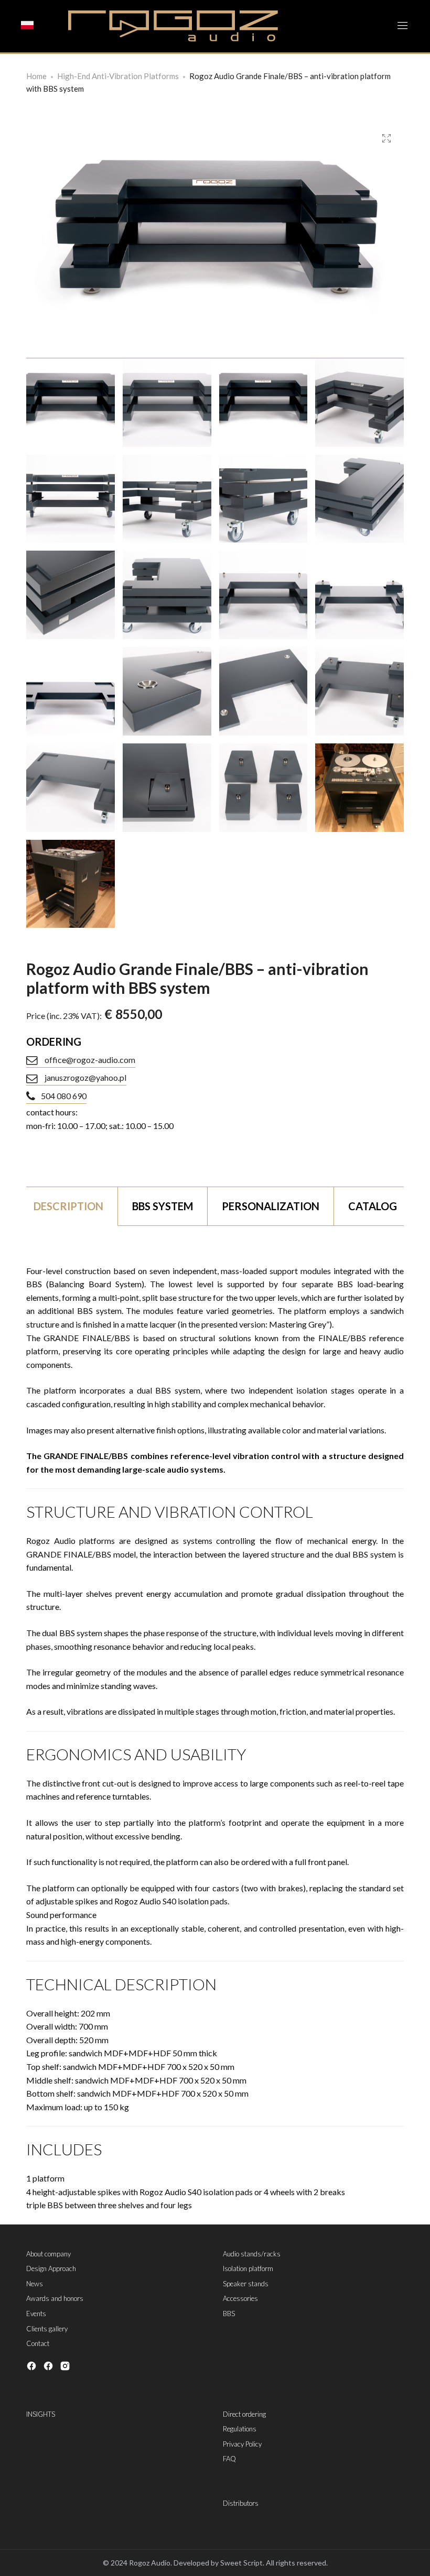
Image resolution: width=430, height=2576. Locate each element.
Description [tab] (68, 1206)
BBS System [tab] (163, 1206)
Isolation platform (248, 2268)
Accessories (240, 2298)
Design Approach (51, 2268)
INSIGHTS (41, 2414)
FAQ (229, 2459)
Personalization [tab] (271, 1206)
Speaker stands (246, 2284)
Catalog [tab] (373, 1206)
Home (36, 76)
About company (49, 2254)
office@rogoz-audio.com (89, 1060)
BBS (229, 2314)
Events (36, 2314)
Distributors (241, 2503)
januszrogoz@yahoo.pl (85, 1077)
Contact (38, 2343)
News (35, 2284)
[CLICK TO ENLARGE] (386, 139)
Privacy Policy (242, 2444)
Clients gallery (47, 2329)
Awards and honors (55, 2298)
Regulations (240, 2429)
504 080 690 (64, 1096)
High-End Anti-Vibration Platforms (118, 76)
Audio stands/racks (252, 2254)
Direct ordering (244, 2414)
